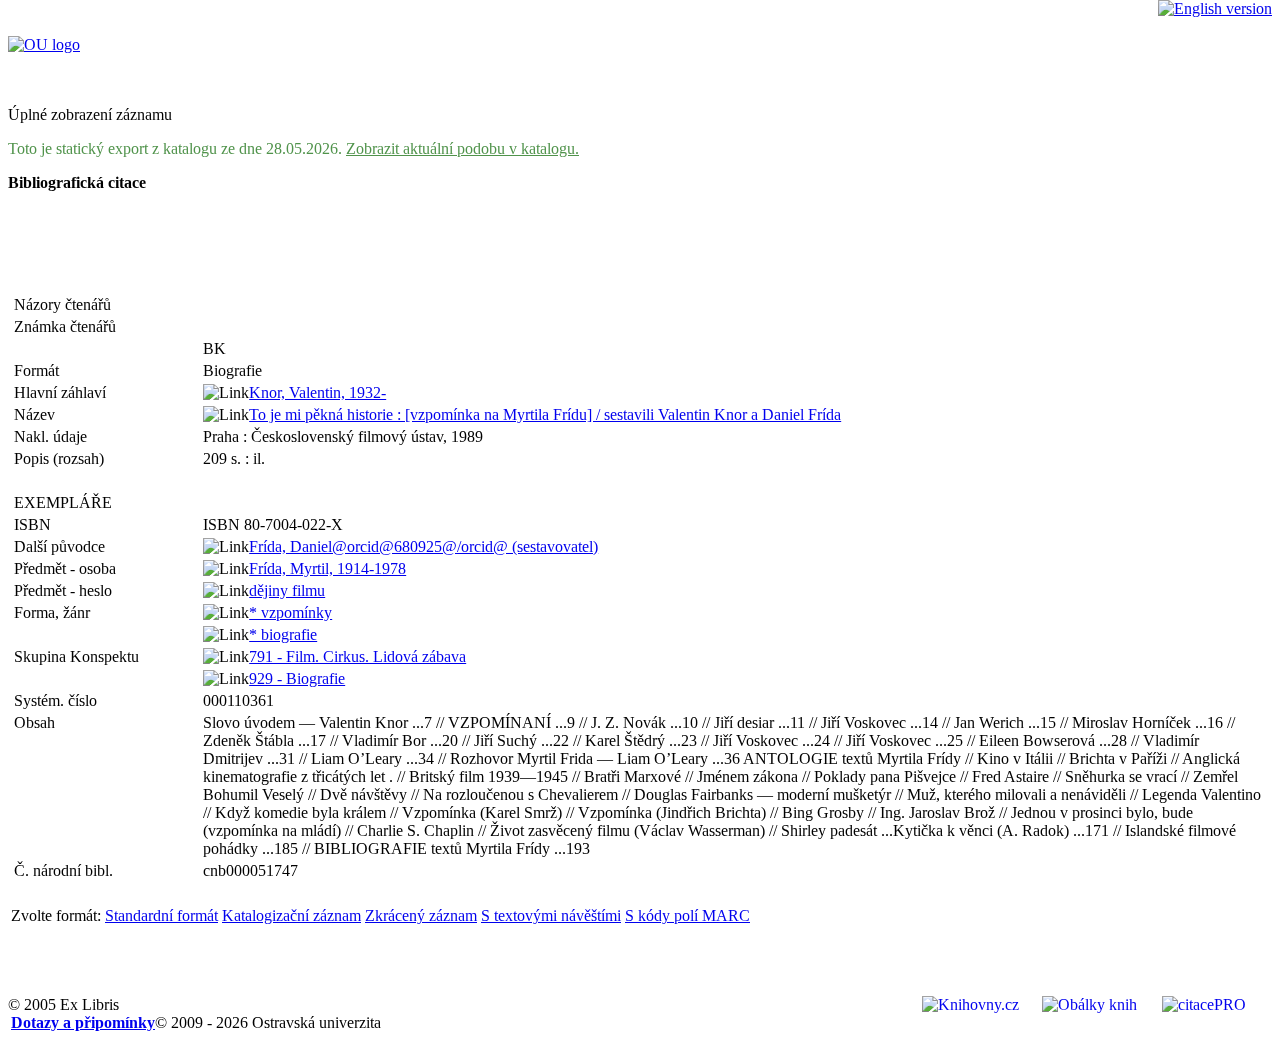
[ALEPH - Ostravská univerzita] (44, 44)
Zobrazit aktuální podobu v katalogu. (462, 148)
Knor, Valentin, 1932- (317, 392)
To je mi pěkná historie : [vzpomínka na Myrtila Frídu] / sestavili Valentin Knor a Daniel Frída (545, 414)
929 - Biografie (297, 678)
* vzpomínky (290, 612)
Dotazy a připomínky (83, 1022)
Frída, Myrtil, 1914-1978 (327, 568)
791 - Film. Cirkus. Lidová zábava (357, 656)
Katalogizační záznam (291, 915)
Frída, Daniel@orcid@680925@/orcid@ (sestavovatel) (423, 546)
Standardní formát (161, 915)
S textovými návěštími (551, 915)
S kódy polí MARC (687, 915)
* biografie (283, 634)
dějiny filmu (287, 590)
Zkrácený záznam (421, 915)
